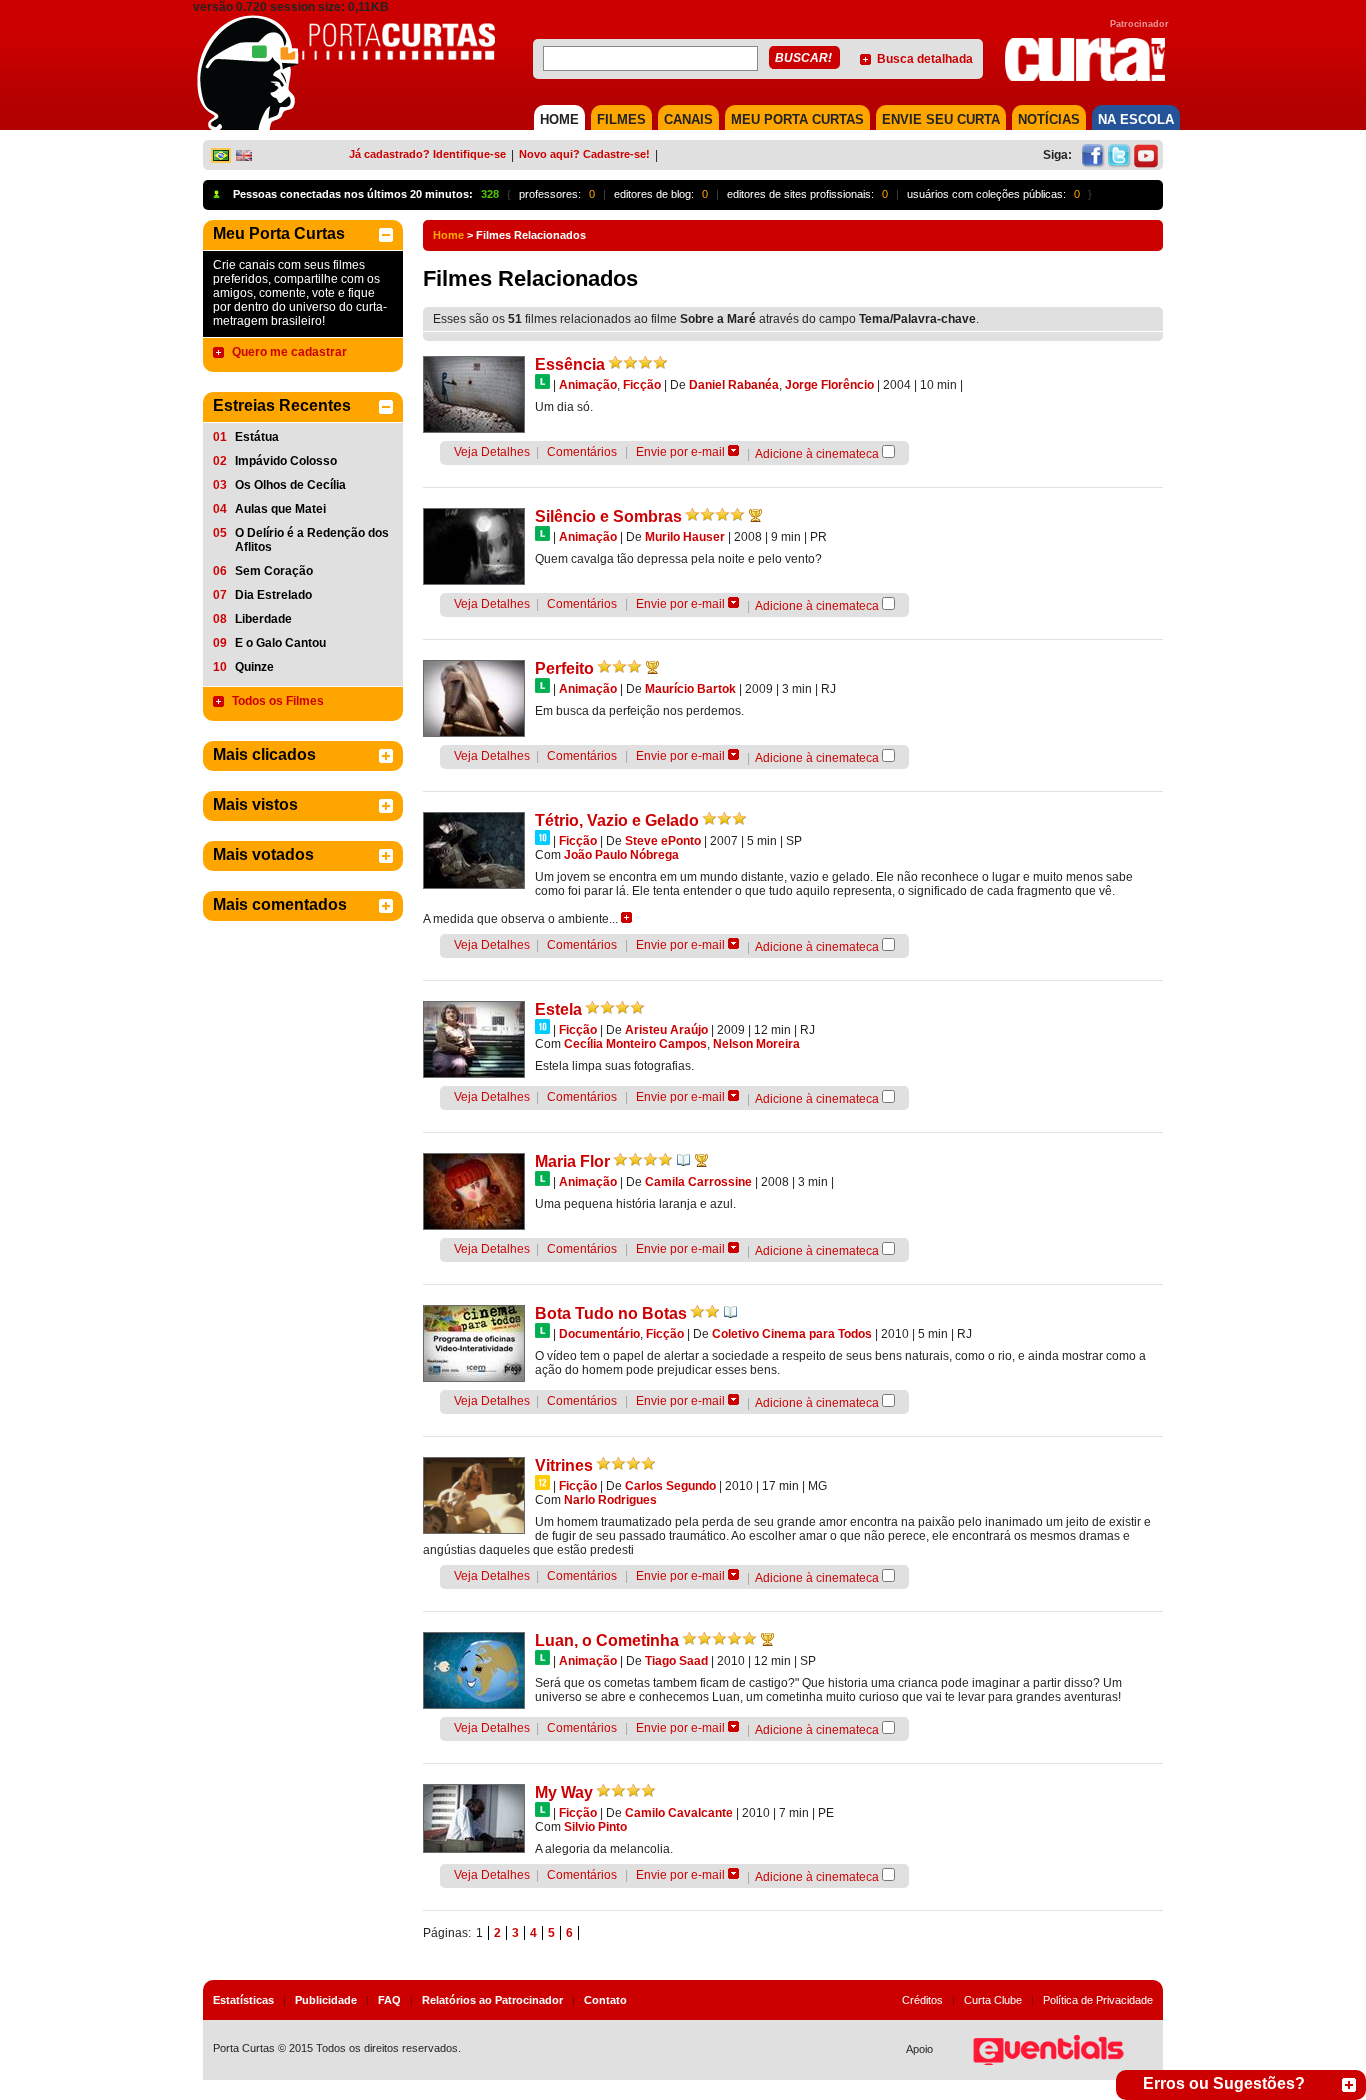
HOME (559, 119)
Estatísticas (243, 2000)
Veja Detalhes (492, 452)
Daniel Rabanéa (734, 385)
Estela (558, 1009)
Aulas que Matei (280, 509)
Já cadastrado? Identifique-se (427, 154)
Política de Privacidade (1098, 2000)
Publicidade (326, 2000)
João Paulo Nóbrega (621, 855)
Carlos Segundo (670, 1486)
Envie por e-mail (680, 452)
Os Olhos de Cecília (290, 485)
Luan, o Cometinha (607, 1640)
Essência (570, 364)
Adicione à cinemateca (817, 454)
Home (448, 235)
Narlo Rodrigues (610, 1500)
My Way (564, 1792)
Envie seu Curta (941, 119)
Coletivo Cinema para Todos (792, 1334)
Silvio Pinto (595, 1827)
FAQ (389, 2000)
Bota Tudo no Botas (611, 1313)
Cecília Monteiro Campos (635, 1044)
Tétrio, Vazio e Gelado (617, 820)
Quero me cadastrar (289, 352)
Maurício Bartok (690, 689)
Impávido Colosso (286, 461)
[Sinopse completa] (626, 917)
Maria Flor (572, 1161)
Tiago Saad (676, 1661)
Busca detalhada (925, 59)
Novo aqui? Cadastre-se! (584, 154)
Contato (605, 2000)
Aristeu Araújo (666, 1030)
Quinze (254, 667)
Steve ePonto (663, 841)
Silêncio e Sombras (608, 516)
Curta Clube (993, 2000)
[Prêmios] (755, 515)
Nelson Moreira (756, 1044)
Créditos (922, 2000)
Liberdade (263, 619)
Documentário (599, 1334)
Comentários (582, 452)
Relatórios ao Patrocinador (492, 2000)
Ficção (642, 385)
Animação (588, 385)
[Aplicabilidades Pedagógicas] (683, 1160)
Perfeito (564, 668)
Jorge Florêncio (829, 385)
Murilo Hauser (685, 537)
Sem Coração (274, 571)
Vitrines (564, 1465)
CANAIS (688, 119)
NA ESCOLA (1136, 119)
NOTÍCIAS (1049, 119)
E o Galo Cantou (280, 643)
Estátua (257, 437)
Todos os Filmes (278, 701)
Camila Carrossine (698, 1182)
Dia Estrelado (273, 595)
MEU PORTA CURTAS (797, 119)
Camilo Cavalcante (679, 1813)
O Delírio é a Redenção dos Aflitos (312, 540)
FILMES (621, 119)
